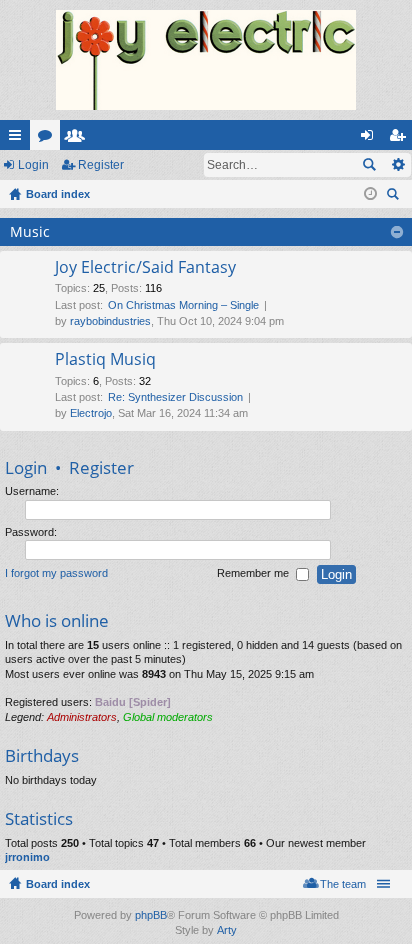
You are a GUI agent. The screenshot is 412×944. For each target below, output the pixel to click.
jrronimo (27, 857)
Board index (58, 884)
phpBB (151, 915)
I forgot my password (56, 574)
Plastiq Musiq (105, 360)
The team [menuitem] (343, 884)
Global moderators (168, 717)
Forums (49, 139)
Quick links (19, 139)
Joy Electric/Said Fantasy (145, 268)
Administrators (82, 717)
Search (369, 165)
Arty (227, 930)
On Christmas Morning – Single (183, 305)
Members (79, 139)
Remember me (254, 574)
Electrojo (91, 413)
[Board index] (206, 60)
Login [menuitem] (371, 139)
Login (33, 165)
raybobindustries (110, 321)
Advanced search (397, 165)
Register (101, 165)
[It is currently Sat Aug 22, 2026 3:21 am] (370, 194)
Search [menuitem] (395, 196)
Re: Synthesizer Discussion (175, 397)
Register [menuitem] (401, 139)
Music (30, 231)
